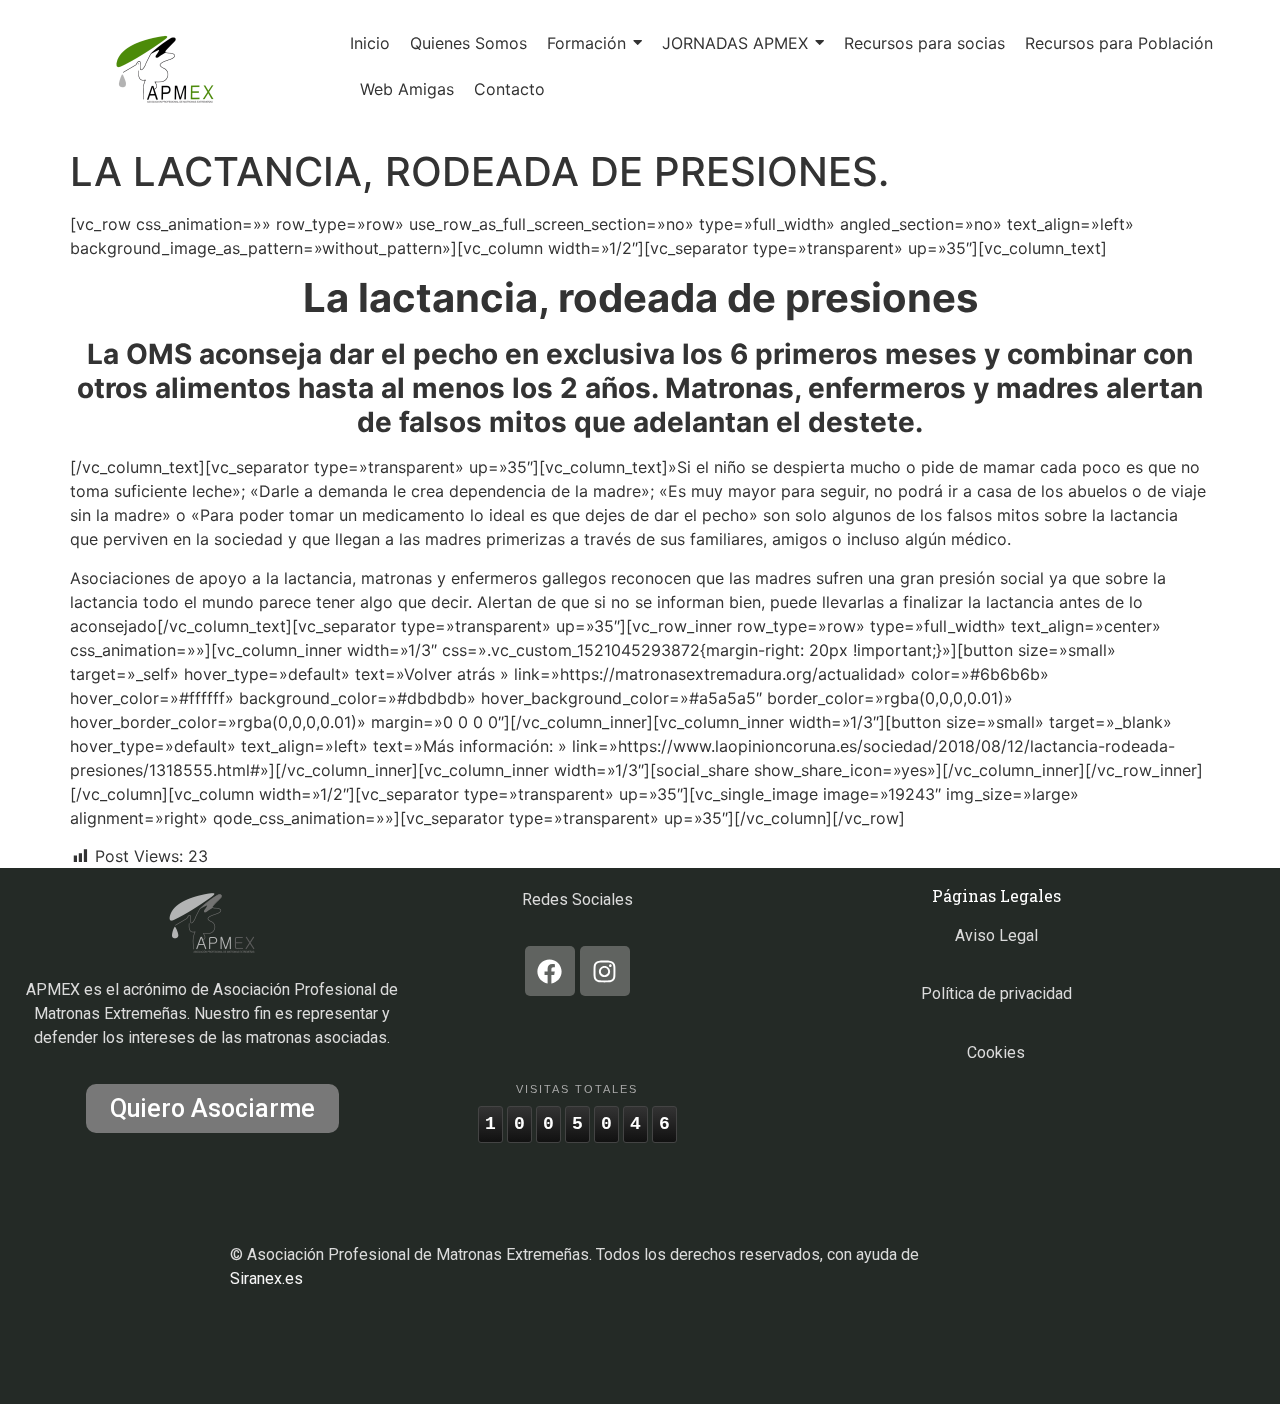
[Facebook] (550, 971)
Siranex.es (266, 1278)
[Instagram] (605, 971)
